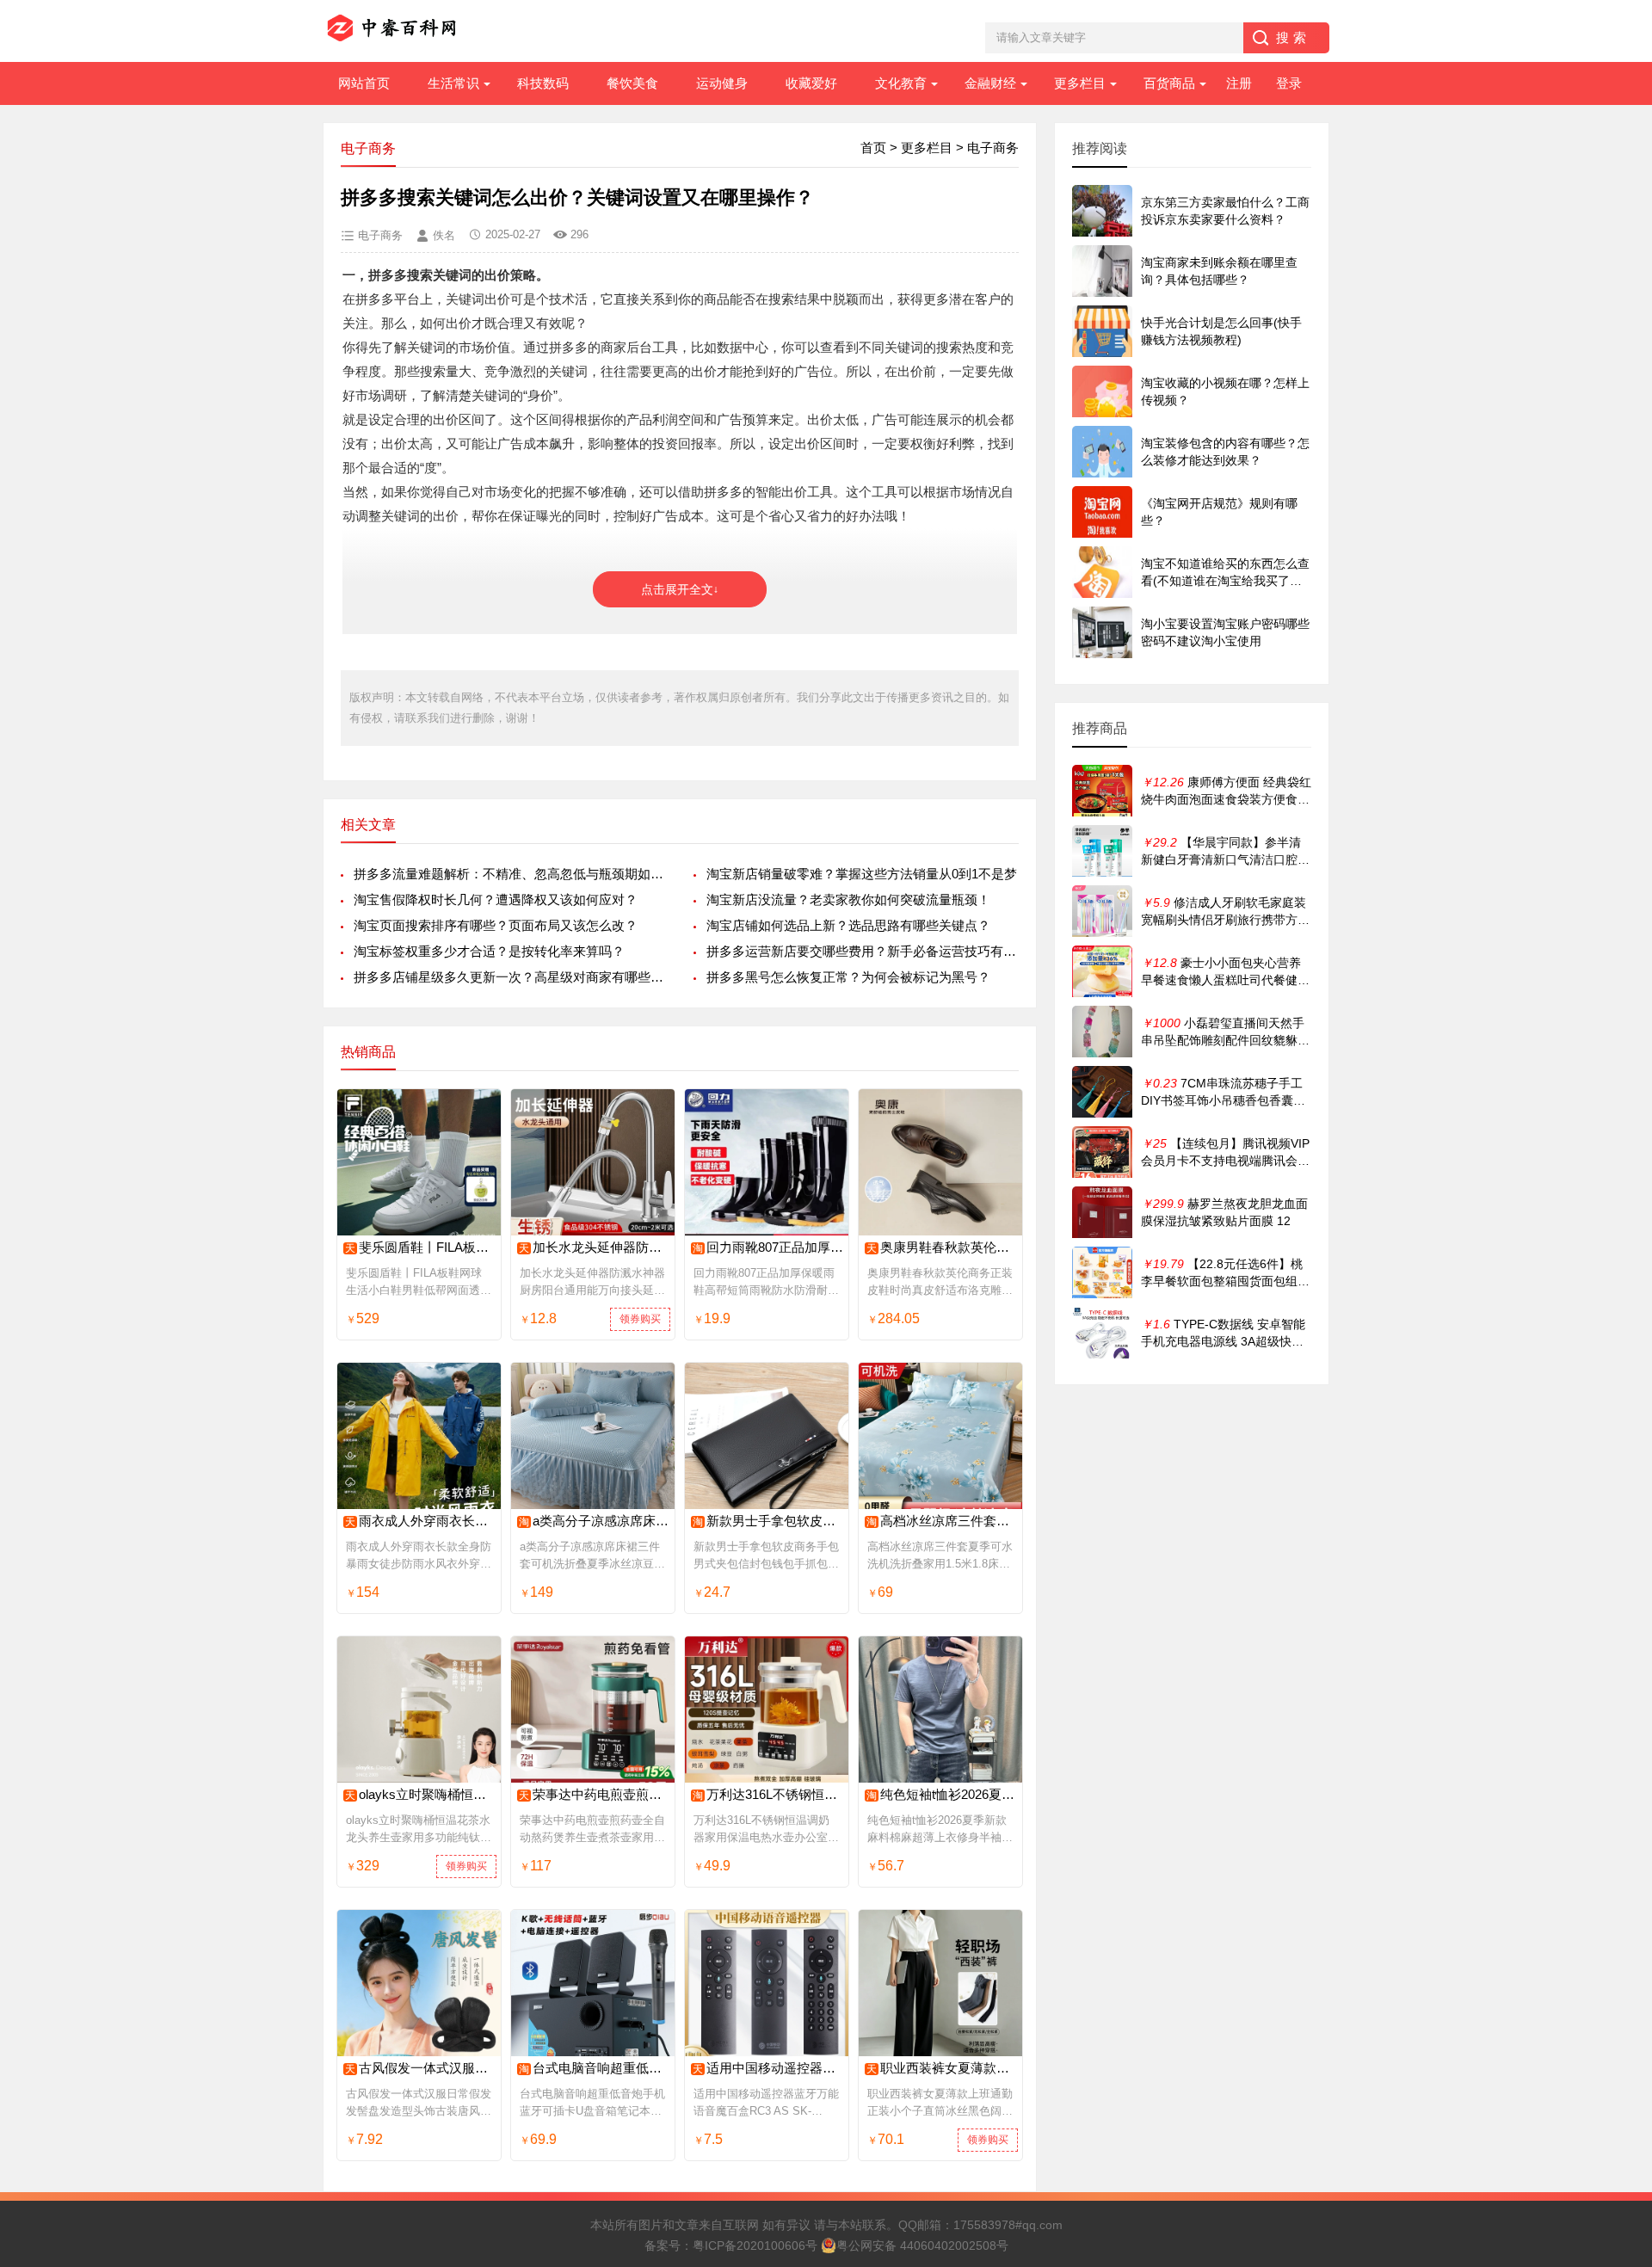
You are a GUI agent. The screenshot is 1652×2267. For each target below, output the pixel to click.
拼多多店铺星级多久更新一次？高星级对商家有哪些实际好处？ (510, 977)
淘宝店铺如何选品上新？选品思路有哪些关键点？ (848, 925)
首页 (873, 148)
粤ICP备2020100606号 (755, 2245)
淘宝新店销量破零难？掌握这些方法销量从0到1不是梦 (862, 874)
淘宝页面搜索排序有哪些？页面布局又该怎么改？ (496, 925)
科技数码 (543, 83)
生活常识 (453, 83)
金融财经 (990, 83)
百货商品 (1169, 83)
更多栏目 (1080, 83)
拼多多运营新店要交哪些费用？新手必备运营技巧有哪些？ (863, 951)
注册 (1239, 83)
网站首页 (364, 83)
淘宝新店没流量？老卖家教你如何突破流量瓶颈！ (848, 899)
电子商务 (993, 148)
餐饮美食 (632, 83)
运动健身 (722, 83)
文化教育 (901, 83)
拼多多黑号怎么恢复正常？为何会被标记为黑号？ (848, 977)
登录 (1289, 83)
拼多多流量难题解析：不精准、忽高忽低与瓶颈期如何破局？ (510, 874)
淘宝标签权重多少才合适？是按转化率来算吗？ (489, 951)
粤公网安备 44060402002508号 (922, 2245)
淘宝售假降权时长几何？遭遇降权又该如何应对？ (496, 899)
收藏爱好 (811, 83)
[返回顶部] (1617, 2023)
